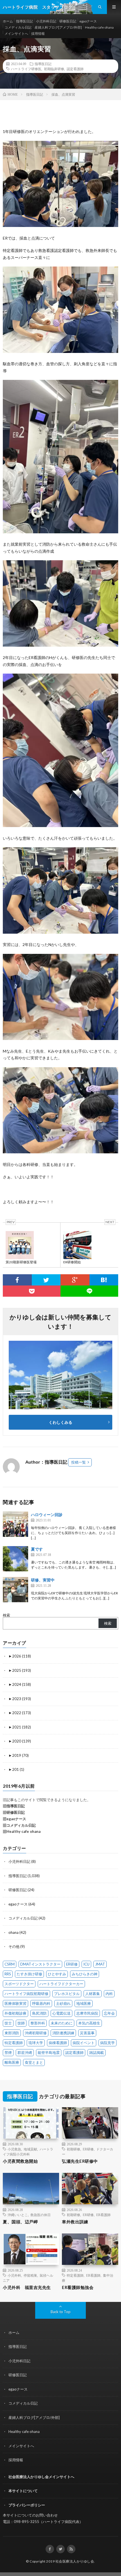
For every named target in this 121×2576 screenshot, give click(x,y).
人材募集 (93, 1994)
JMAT (100, 1964)
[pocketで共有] (32, 1291)
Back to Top (61, 2312)
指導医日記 (24, 21)
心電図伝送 (61, 2013)
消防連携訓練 (63, 2033)
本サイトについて (23, 2491)
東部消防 (12, 2033)
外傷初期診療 (15, 2013)
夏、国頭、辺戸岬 (20, 2222)
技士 (8, 2023)
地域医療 (84, 2003)
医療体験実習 (15, 2003)
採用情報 (38, 34)
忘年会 (109, 2013)
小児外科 (14, 2275)
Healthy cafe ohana (99, 27)
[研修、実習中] (15, 1590)
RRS (8, 1974)
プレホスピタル (67, 1994)
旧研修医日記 (14, 1812)
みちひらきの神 (85, 1974)
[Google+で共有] (75, 1280)
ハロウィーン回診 (47, 1515)
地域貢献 (30, 2149)
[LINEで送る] (89, 1291)
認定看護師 (75, 69)
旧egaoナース (14, 1819)
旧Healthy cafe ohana (22, 1831)
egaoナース (88, 21)
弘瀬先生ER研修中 (80, 2161)
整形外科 (38, 2023)
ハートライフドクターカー (61, 1984)
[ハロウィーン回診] (15, 1524)
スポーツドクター (19, 1984)
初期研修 (73, 2149)
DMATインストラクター (40, 1964)
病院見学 (107, 2043)
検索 (6, 1615)
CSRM (10, 1964)
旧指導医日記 (14, 1806)
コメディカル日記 (18, 27)
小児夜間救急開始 (20, 2161)
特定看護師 (14, 2043)
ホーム (8, 21)
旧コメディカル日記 (19, 1825)
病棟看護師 (58, 2043)
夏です (37, 1549)
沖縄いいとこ (18, 2215)
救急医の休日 (41, 2215)
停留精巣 (30, 2275)
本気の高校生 (89, 2023)
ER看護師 (103, 2215)
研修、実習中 (43, 1580)
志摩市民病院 (87, 2013)
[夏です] (15, 1559)
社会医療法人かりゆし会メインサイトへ (41, 2477)
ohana (14, 1932)
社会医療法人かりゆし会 (75, 2561)
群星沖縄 (25, 2052)
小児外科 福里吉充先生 (27, 2287)
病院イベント (84, 2043)
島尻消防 (39, 2013)
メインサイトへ (16, 34)
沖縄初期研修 (36, 2033)
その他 (14, 1946)
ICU (86, 1964)
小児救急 (14, 2149)
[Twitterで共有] (46, 1280)
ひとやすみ (57, 1974)
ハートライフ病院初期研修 (26, 1994)
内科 (109, 1994)
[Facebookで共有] (17, 1280)
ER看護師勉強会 (78, 2287)
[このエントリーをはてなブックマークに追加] (104, 1280)
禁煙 (8, 2052)
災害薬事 (87, 2033)
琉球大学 (36, 2043)
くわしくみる (62, 1422)
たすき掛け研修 (29, 1974)
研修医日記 (68, 21)
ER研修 (72, 1964)
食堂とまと (34, 2062)
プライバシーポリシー (27, 2505)
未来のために (62, 2023)
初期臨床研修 (54, 69)
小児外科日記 (46, 21)
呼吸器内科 (41, 2003)
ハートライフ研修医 (26, 69)
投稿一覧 (79, 1462)
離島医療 (12, 2062)
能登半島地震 (49, 2052)
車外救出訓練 (75, 2222)
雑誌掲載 (97, 2052)
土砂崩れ (63, 2003)
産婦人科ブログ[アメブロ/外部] (58, 27)
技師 (21, 2023)
